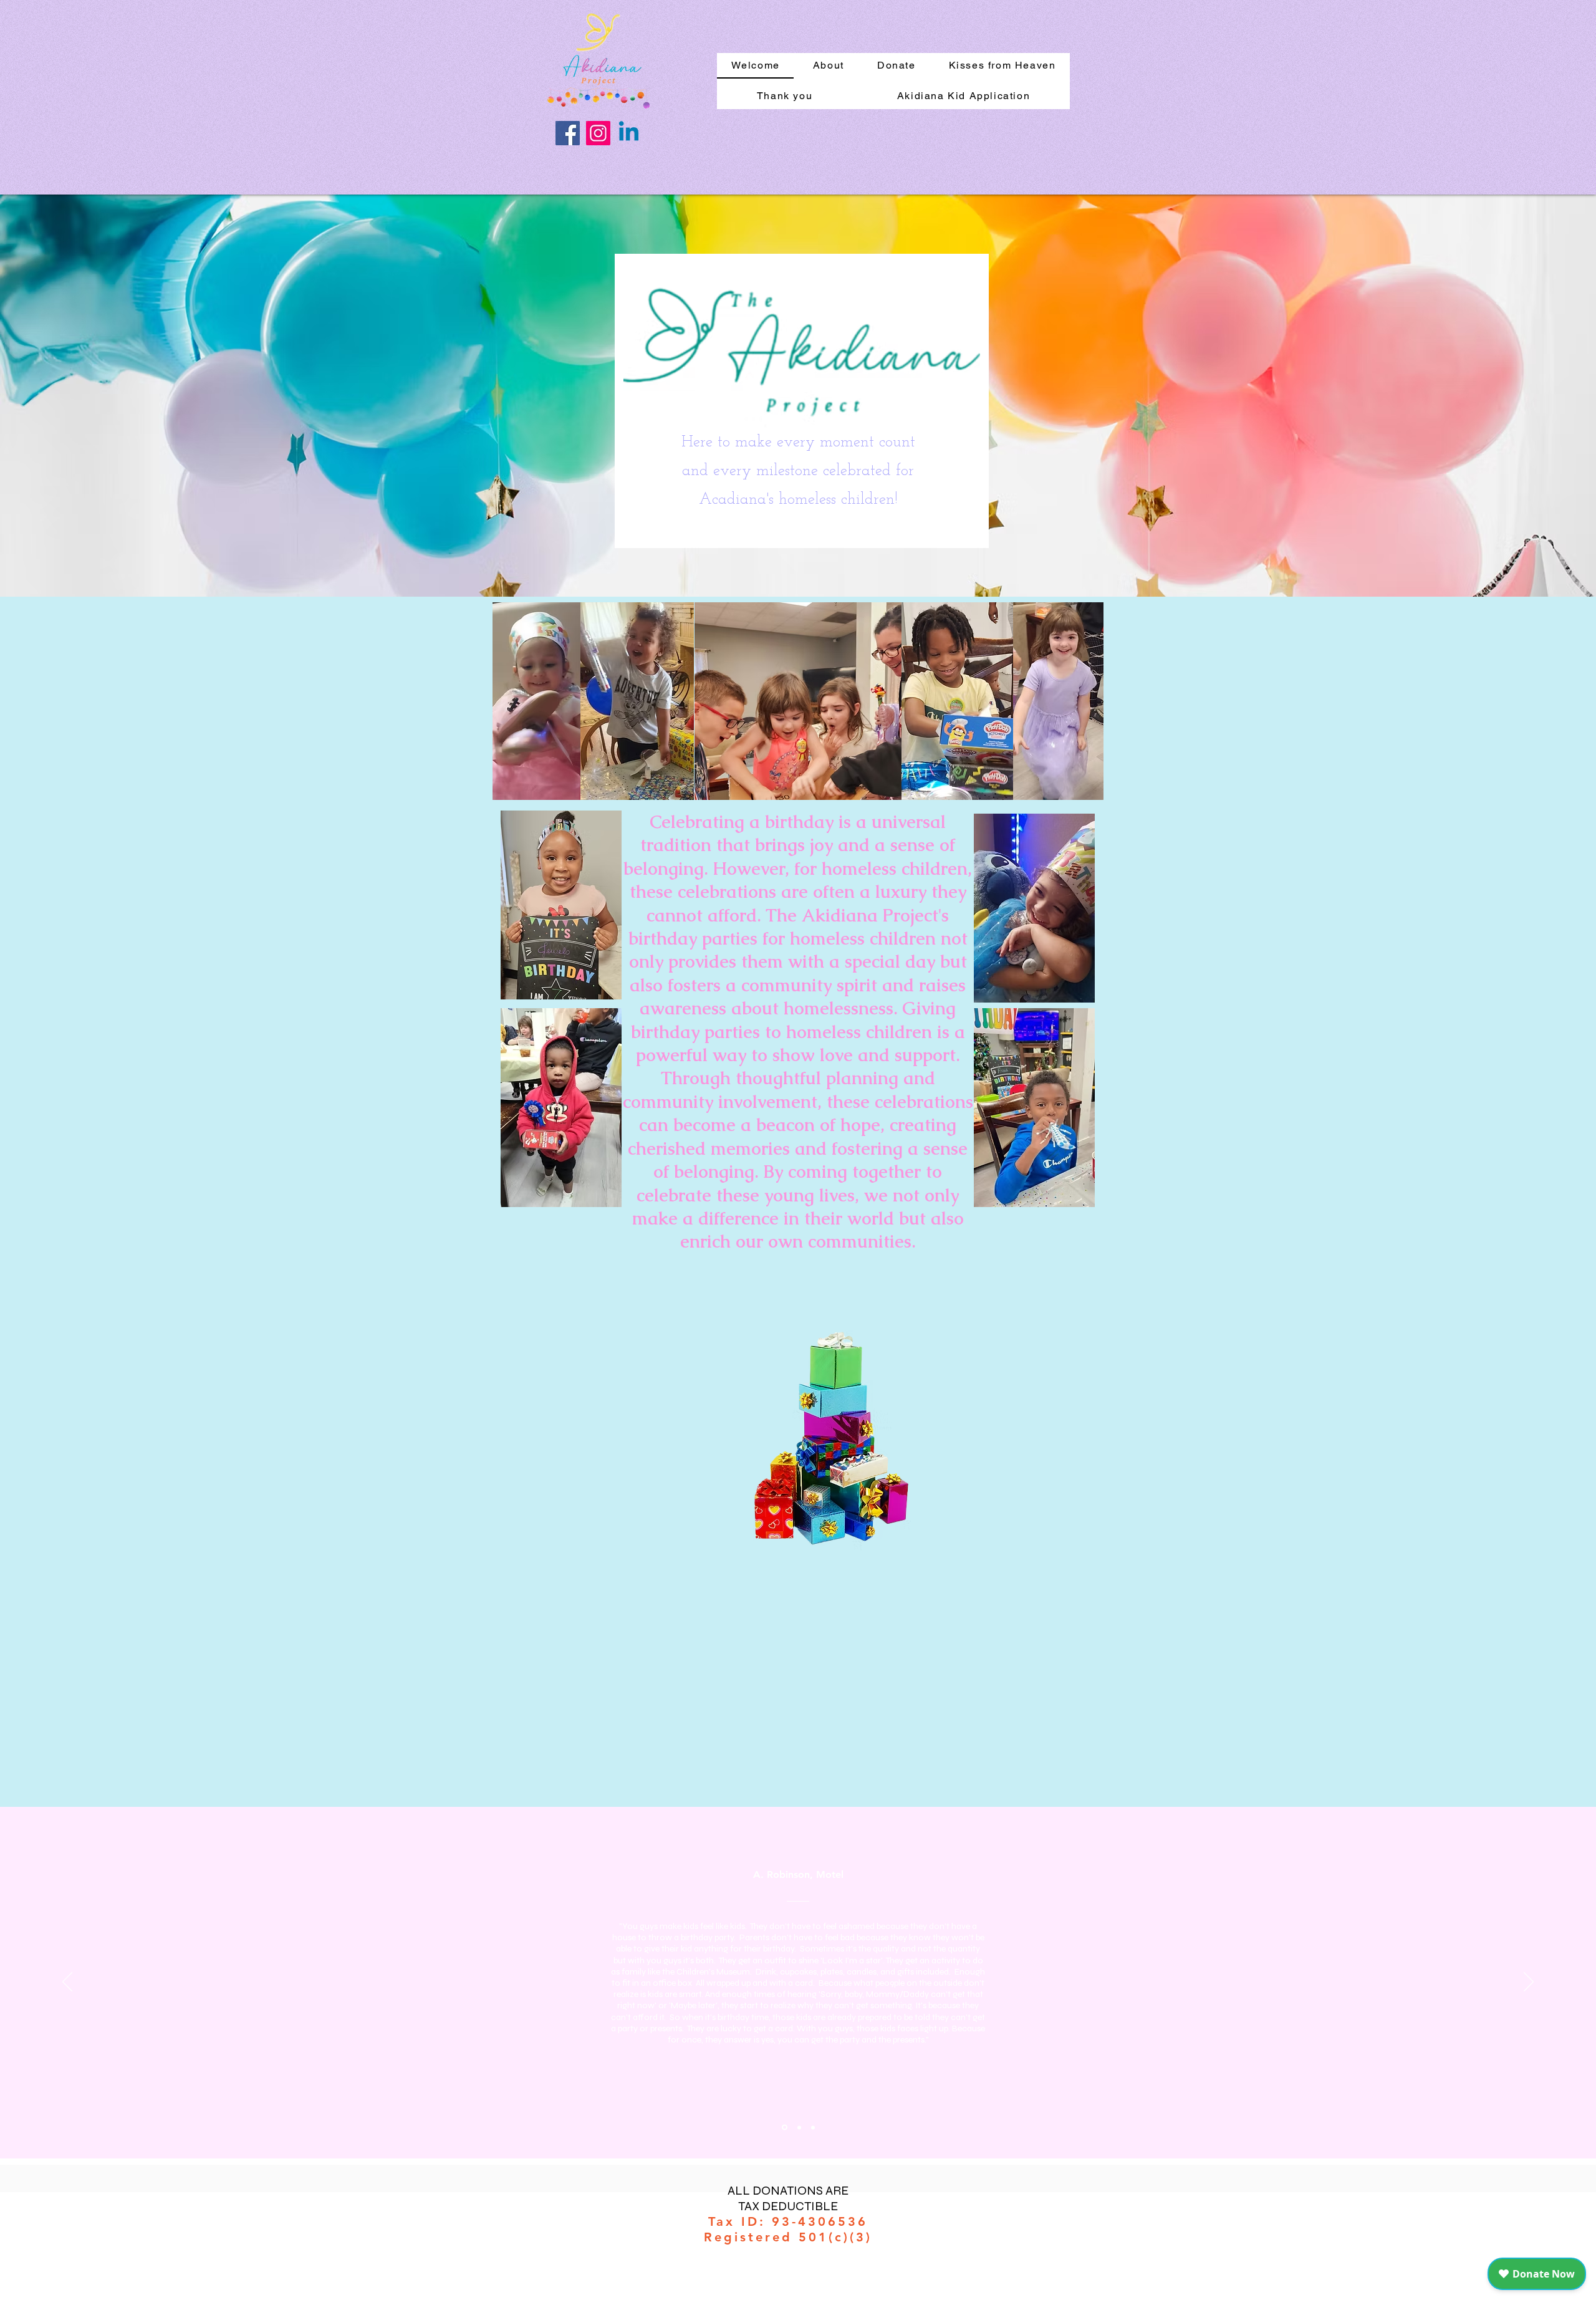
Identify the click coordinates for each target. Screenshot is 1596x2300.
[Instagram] (598, 133)
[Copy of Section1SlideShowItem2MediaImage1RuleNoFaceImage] (813, 2127)
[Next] (1529, 1983)
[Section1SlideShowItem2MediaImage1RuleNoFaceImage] (798, 2128)
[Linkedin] (629, 133)
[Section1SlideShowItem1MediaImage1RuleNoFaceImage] (784, 2127)
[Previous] (67, 1983)
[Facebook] (568, 133)
